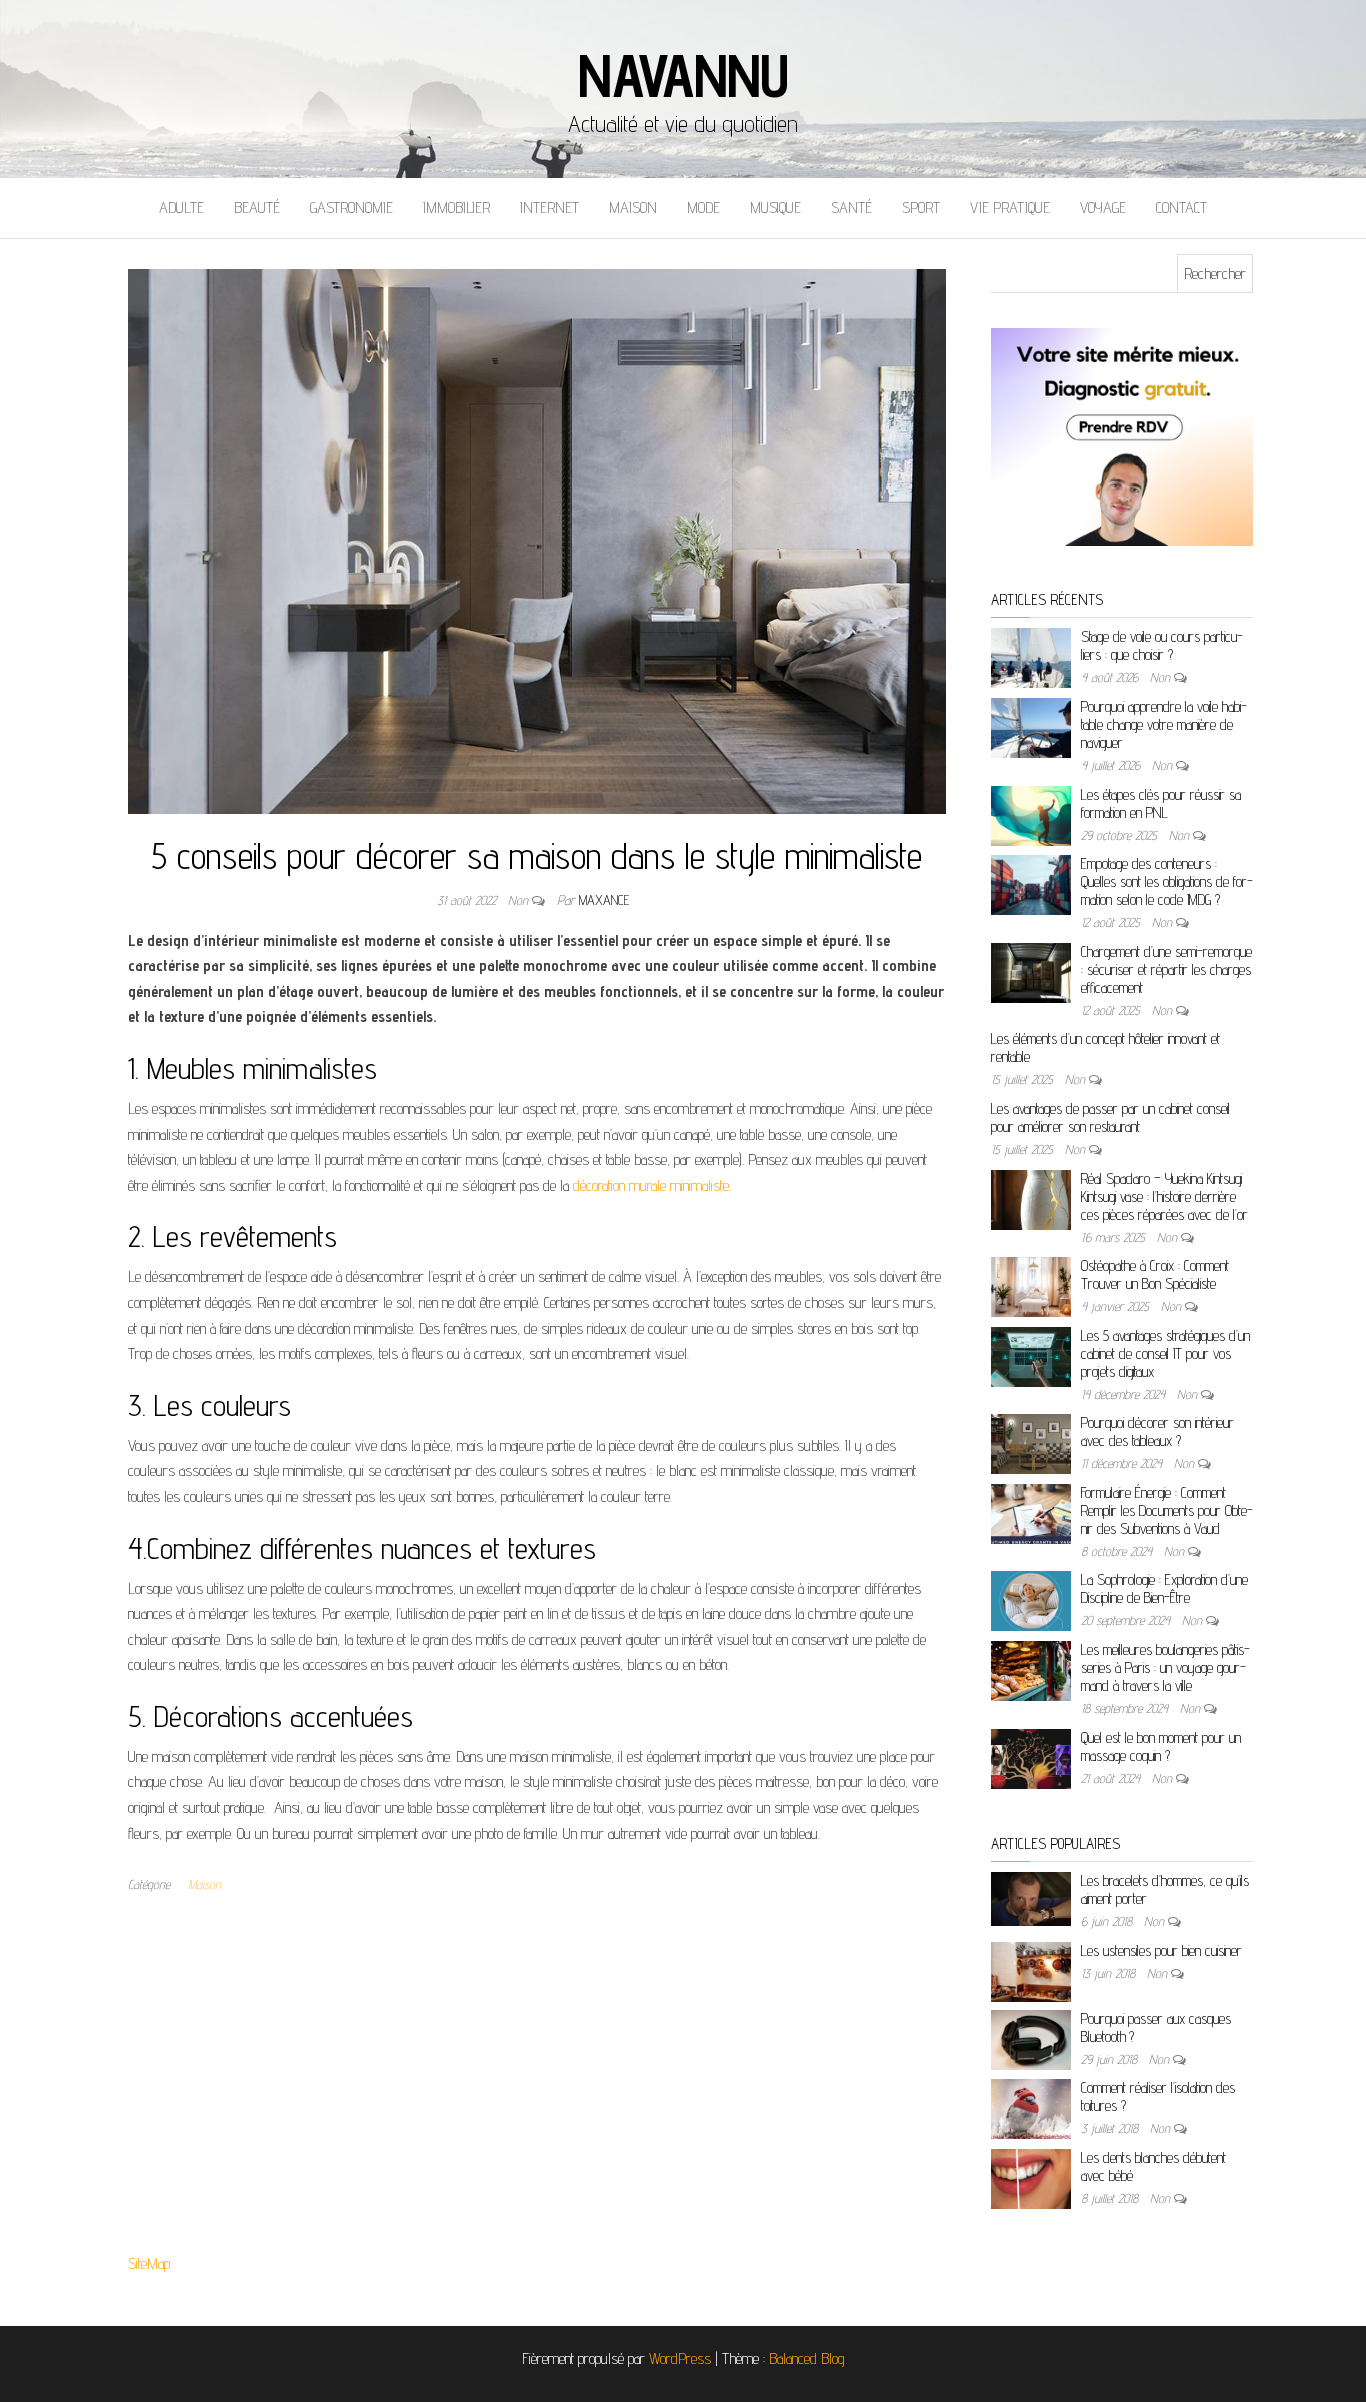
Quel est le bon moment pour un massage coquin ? (1161, 1746)
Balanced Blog (807, 2358)
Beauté (257, 207)
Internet (549, 207)
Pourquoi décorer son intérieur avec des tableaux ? (1157, 1431)
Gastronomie (351, 207)
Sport (921, 207)
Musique (775, 207)
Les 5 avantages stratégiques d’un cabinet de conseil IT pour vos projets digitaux (1165, 1353)
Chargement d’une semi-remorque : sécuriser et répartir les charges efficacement (1166, 969)
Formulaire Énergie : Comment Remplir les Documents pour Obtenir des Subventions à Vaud (1167, 1510)
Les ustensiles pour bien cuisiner (1161, 1950)
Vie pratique (1010, 207)
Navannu (683, 75)
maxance (604, 900)
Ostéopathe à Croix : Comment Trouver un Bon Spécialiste (1155, 1274)
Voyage (1103, 207)
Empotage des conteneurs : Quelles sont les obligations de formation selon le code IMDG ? (1167, 881)
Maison (633, 207)
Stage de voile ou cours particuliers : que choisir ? (1162, 645)
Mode (703, 207)
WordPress (680, 2358)
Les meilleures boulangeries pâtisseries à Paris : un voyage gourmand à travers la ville (1165, 1667)
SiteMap (149, 2263)
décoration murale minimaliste (651, 1185)
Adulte (181, 207)
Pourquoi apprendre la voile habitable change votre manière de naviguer (1164, 724)
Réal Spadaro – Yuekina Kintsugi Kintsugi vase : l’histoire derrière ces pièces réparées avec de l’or (1164, 1196)
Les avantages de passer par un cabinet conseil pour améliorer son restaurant (1110, 1117)
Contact (1181, 207)
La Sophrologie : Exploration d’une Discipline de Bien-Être (1164, 1588)
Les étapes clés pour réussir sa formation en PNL (1161, 803)
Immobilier (456, 207)
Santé (851, 207)
